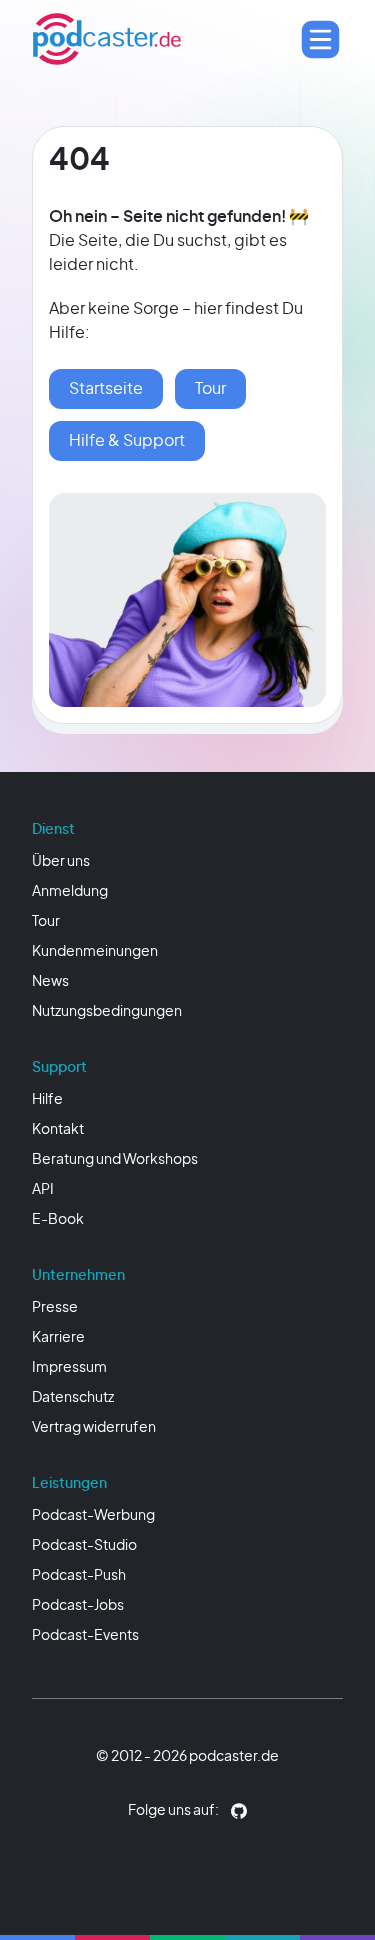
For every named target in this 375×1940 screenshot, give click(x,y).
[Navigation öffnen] (320, 39)
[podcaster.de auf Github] (239, 1811)
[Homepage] (107, 39)
